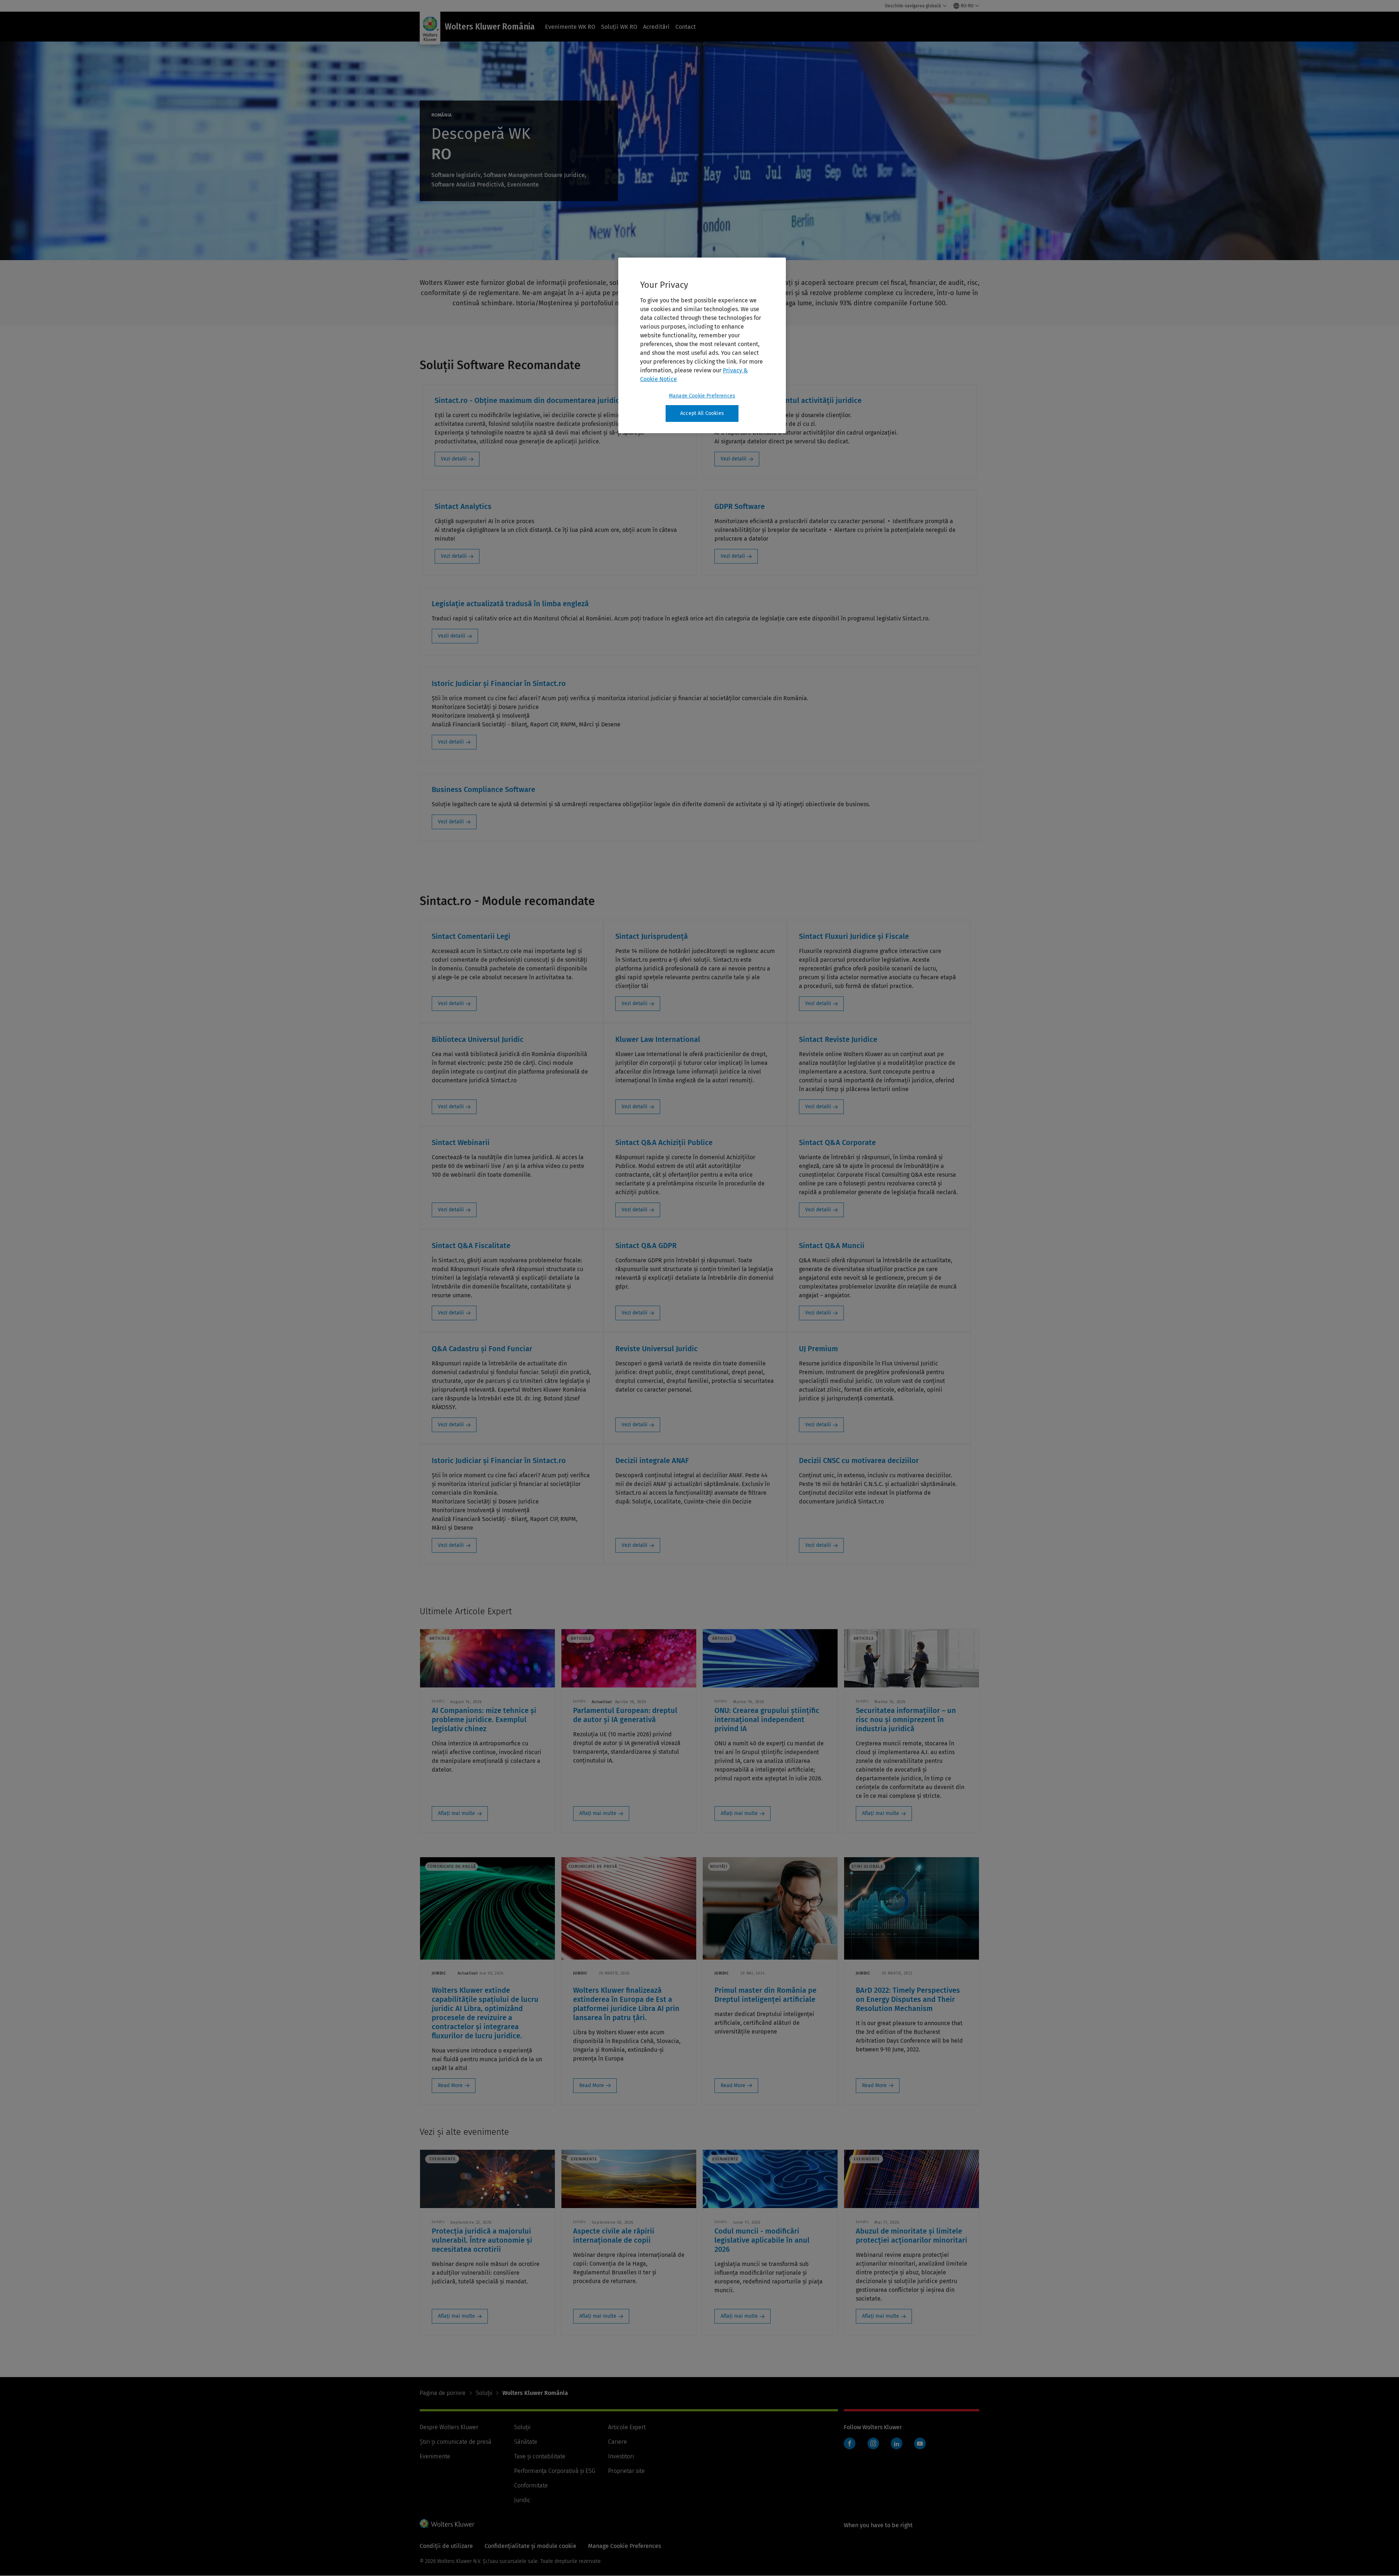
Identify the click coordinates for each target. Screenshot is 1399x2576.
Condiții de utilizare (446, 2546)
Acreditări (656, 27)
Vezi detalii (454, 459)
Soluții (484, 2393)
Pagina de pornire (443, 2393)
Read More (450, 2085)
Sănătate (526, 2442)
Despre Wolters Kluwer (449, 2427)
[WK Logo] (447, 2524)
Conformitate (531, 2485)
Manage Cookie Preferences (702, 396)
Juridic (522, 2500)
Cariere (618, 2442)
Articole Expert (627, 2427)
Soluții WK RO (619, 27)
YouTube (920, 2443)
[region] (702, 345)
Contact (686, 27)
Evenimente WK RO (570, 27)
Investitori (621, 2456)
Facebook (850, 2443)
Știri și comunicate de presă (456, 2442)
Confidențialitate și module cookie (530, 2546)
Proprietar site (626, 2471)
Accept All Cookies (702, 413)
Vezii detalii (452, 636)
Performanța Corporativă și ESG (555, 2471)
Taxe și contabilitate (540, 2456)
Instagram (873, 2443)
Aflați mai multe (456, 1813)
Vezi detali (733, 556)
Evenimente (435, 2456)
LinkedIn (897, 2443)
